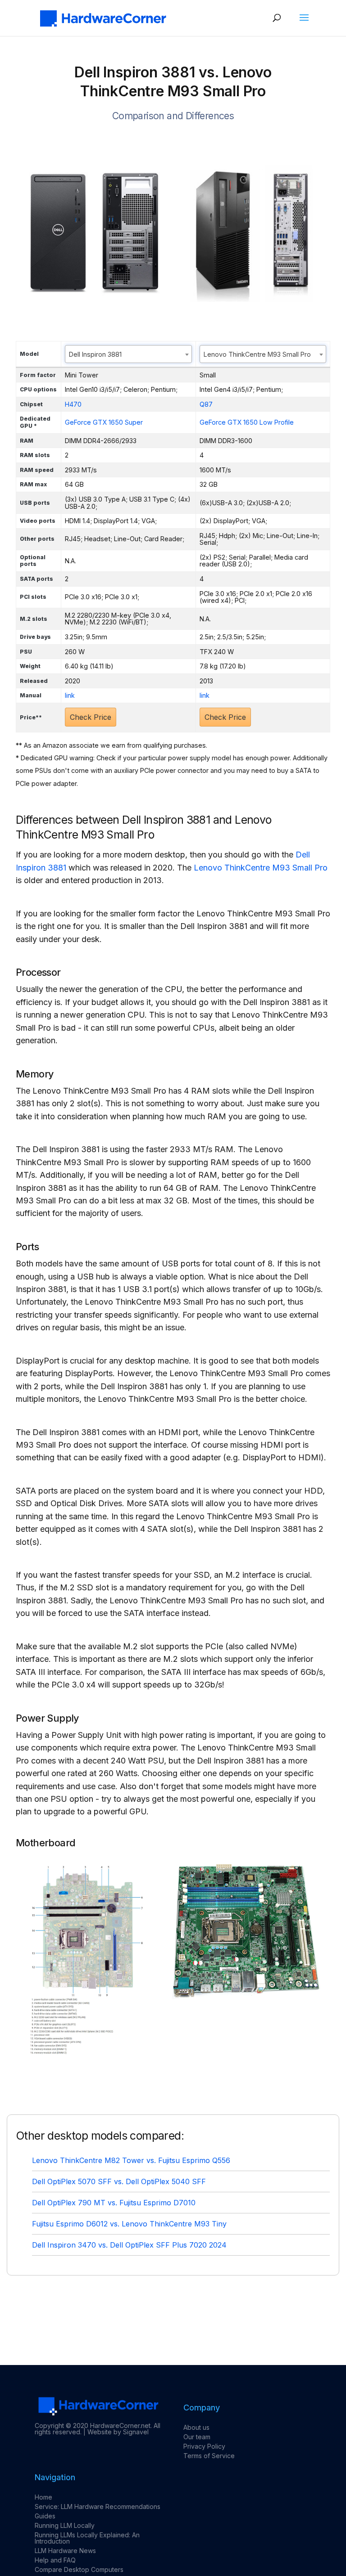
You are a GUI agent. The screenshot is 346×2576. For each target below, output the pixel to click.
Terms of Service (209, 2456)
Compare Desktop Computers (79, 2569)
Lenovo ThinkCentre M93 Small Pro (261, 868)
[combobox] (128, 354)
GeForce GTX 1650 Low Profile (247, 422)
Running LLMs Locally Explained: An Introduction (87, 2538)
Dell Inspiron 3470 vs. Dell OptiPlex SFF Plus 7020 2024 (129, 2245)
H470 (73, 404)
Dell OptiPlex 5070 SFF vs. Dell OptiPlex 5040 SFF (119, 2181)
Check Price (91, 717)
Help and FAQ (55, 2560)
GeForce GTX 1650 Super (104, 422)
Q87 (206, 404)
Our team (197, 2437)
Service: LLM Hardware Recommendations (98, 2506)
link (70, 695)
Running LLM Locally (65, 2525)
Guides (45, 2516)
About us (196, 2427)
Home (43, 2497)
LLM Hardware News (65, 2551)
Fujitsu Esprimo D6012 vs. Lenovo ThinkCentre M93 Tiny (129, 2224)
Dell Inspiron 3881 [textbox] (95, 354)
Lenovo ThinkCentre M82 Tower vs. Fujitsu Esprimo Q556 (131, 2160)
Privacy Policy (204, 2446)
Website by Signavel (118, 2432)
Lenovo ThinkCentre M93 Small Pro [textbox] (257, 354)
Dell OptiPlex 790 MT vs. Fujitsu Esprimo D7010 (114, 2203)
